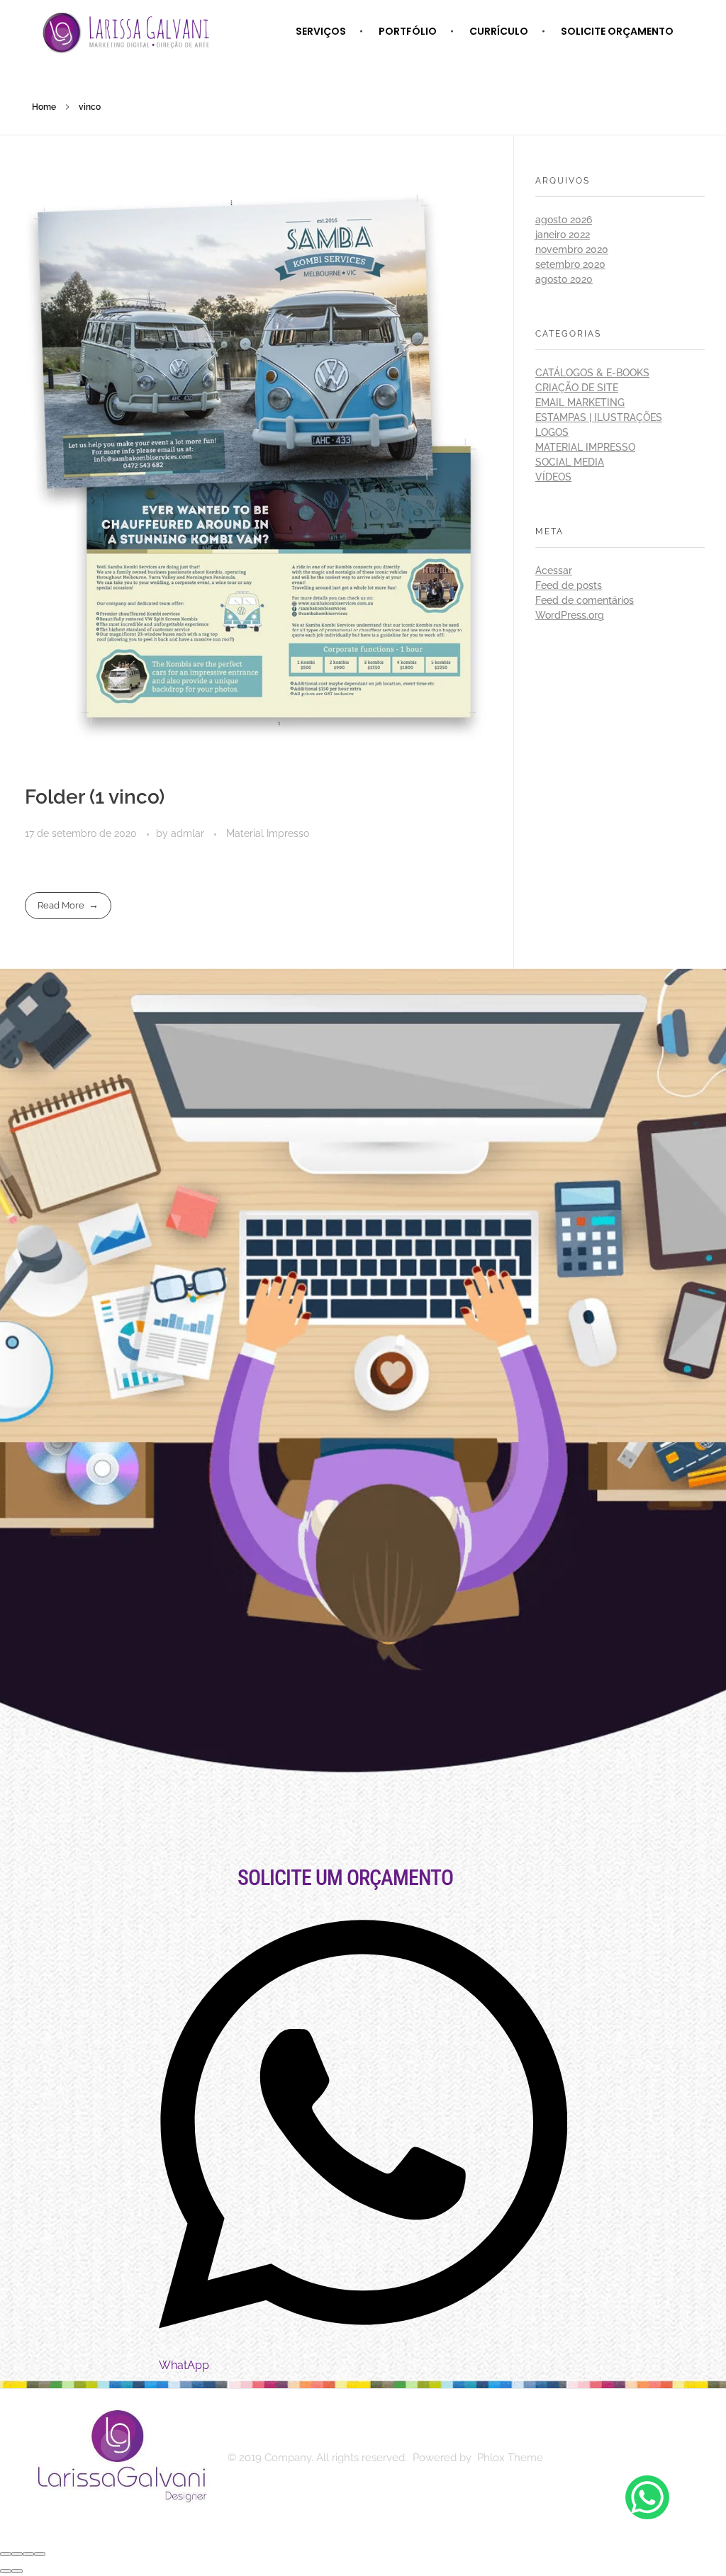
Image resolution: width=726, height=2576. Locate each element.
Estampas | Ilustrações (599, 417)
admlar (189, 833)
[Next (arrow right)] (17, 2571)
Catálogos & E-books (592, 373)
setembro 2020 (570, 264)
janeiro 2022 (563, 235)
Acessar (554, 570)
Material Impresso (268, 833)
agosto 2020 (564, 279)
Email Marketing (580, 403)
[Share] (17, 2554)
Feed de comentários (585, 600)
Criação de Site (577, 388)
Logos (552, 432)
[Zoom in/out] (40, 2554)
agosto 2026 (564, 220)
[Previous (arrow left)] (6, 2571)
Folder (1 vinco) (95, 797)
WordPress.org (570, 615)
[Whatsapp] (647, 2497)
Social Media (570, 462)
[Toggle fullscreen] (28, 2554)
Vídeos (553, 477)
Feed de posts (569, 585)
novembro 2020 (572, 249)
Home (44, 107)
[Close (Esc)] (6, 2554)
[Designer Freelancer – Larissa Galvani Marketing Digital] (119, 2456)
